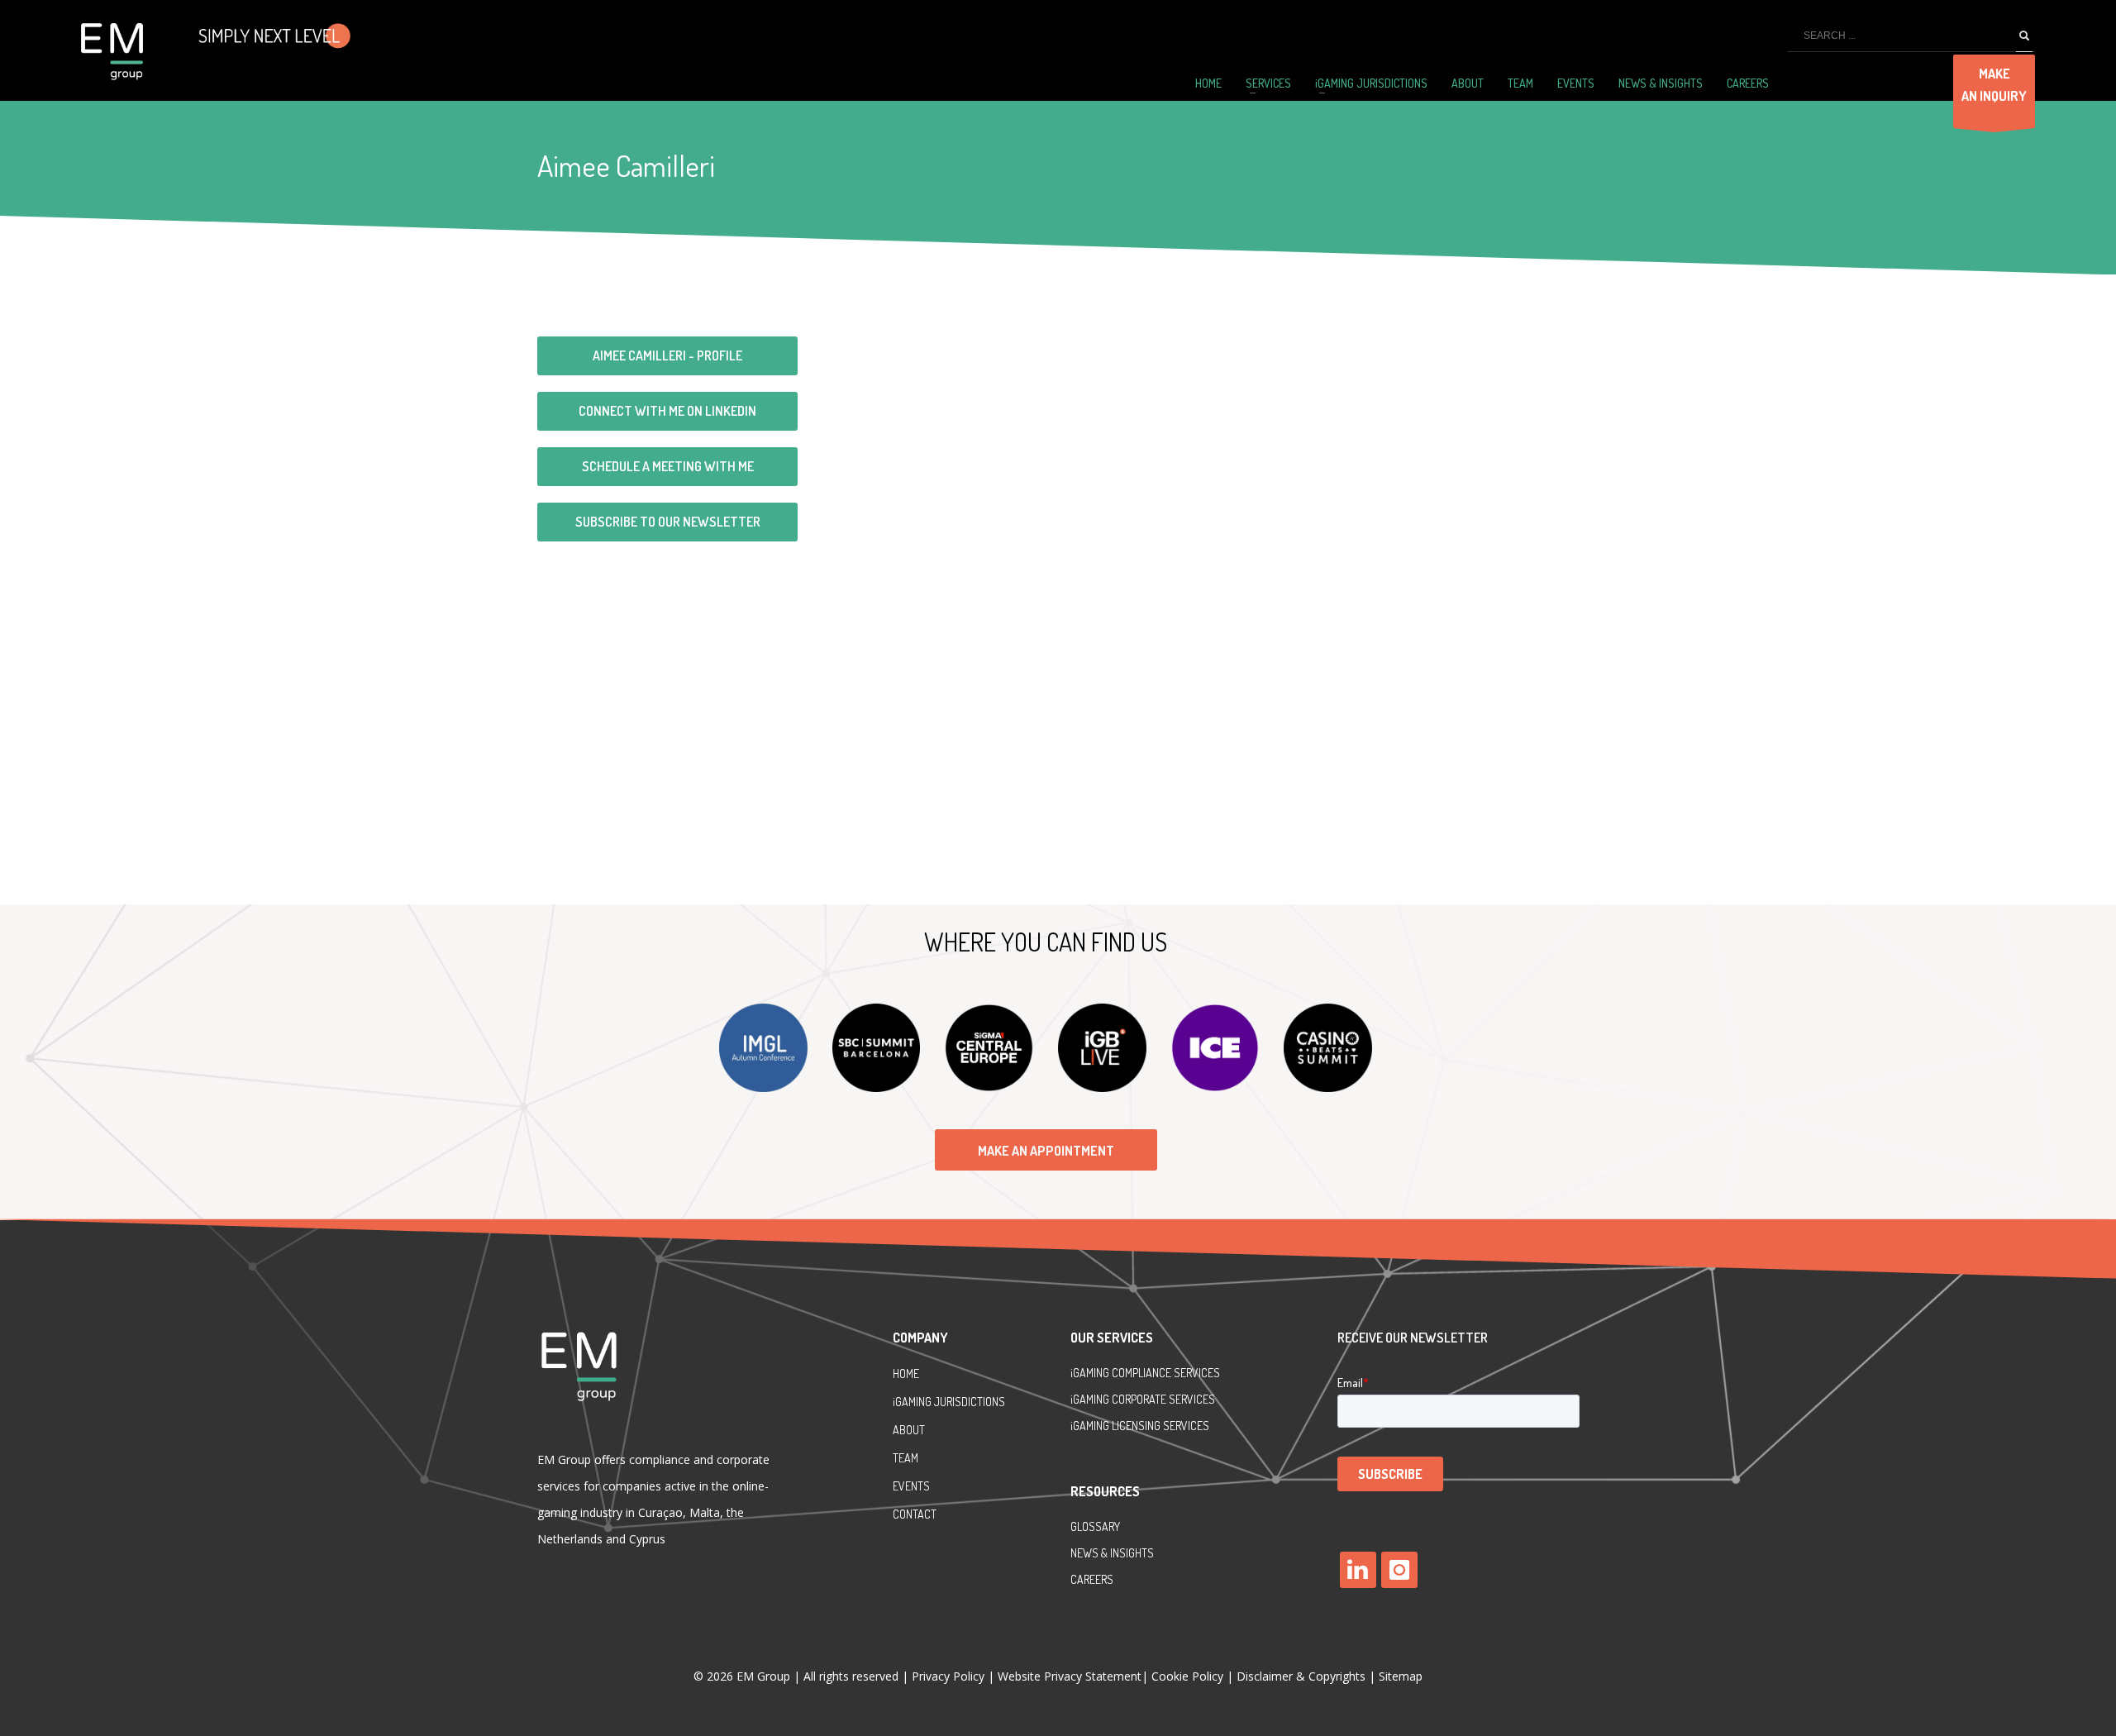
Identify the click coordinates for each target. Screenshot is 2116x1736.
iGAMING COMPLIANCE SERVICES (1145, 1373)
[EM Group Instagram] (1399, 1570)
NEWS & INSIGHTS (1112, 1553)
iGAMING (1091, 1399)
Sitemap (1401, 1676)
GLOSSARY (1095, 1526)
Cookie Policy (1187, 1676)
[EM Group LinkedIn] (1358, 1570)
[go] (2024, 36)
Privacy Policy (950, 1676)
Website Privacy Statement (1070, 1676)
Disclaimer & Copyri (1301, 1676)
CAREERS (1092, 1579)
